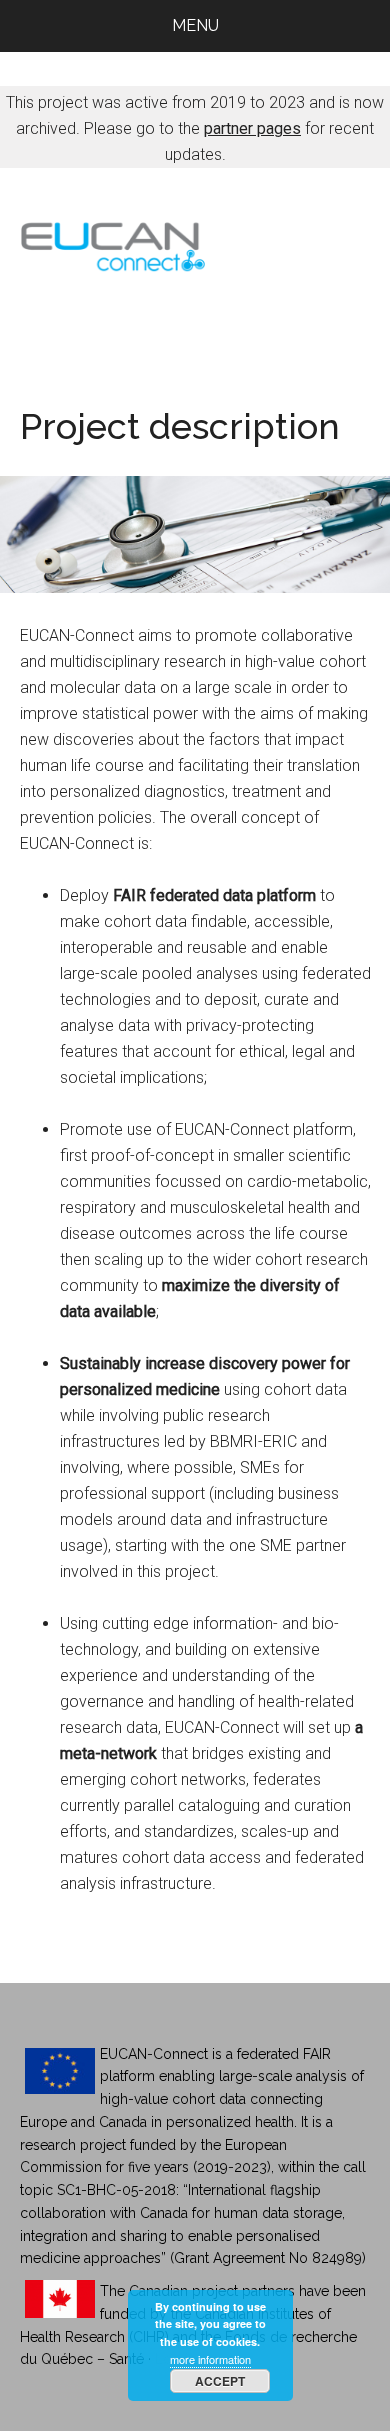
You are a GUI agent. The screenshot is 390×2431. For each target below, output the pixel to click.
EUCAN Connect (195, 243)
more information (210, 2359)
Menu (195, 25)
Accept (220, 2381)
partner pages (252, 128)
